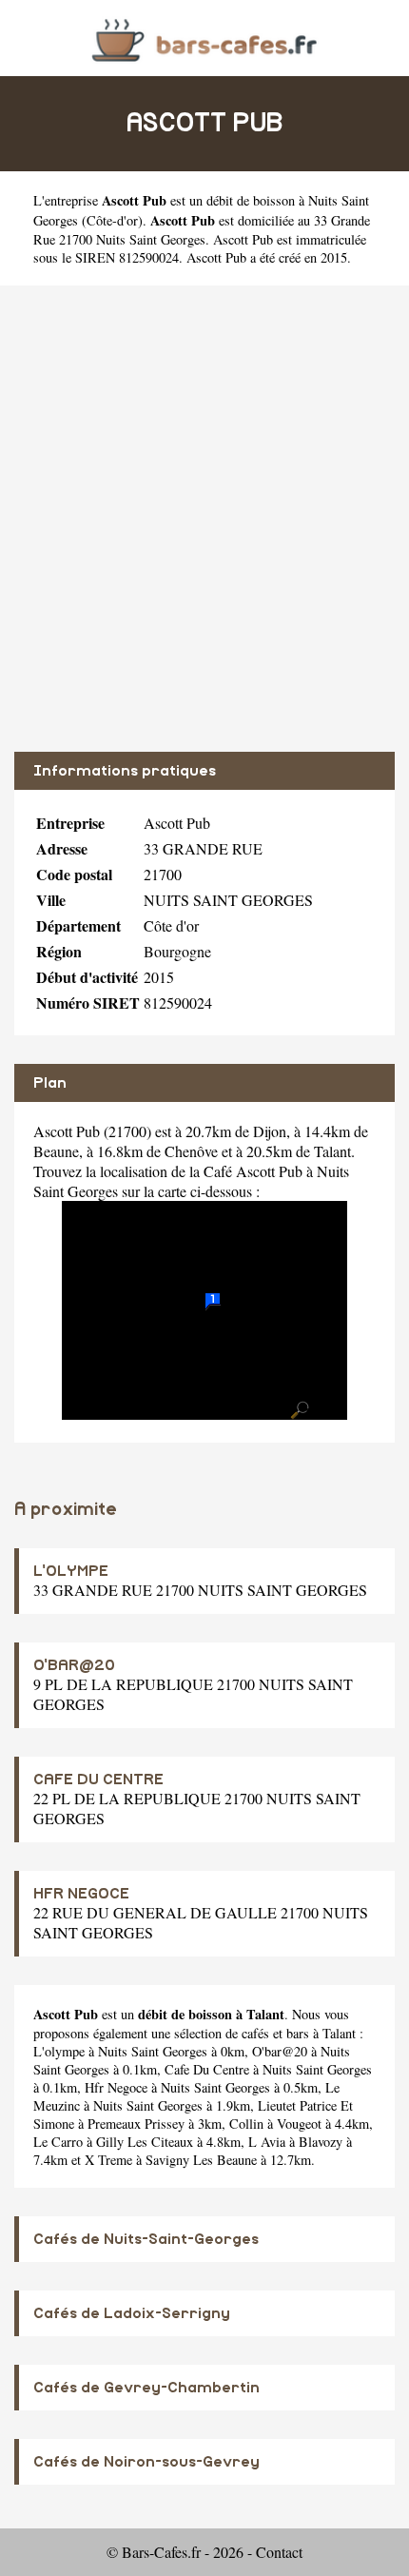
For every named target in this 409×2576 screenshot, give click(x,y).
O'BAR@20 (74, 1665)
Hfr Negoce (116, 2087)
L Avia (267, 2142)
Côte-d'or (112, 220)
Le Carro (58, 2142)
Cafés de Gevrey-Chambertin (146, 2388)
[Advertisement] (204, 519)
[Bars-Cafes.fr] (204, 38)
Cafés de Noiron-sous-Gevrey (146, 2462)
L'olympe (59, 2051)
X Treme (108, 2160)
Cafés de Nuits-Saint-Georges (146, 2239)
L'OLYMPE (71, 1571)
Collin (246, 2124)
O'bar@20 (280, 2051)
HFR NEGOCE (81, 1894)
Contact (279, 2552)
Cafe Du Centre (207, 2069)
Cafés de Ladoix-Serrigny (132, 2313)
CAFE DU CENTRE (98, 1780)
